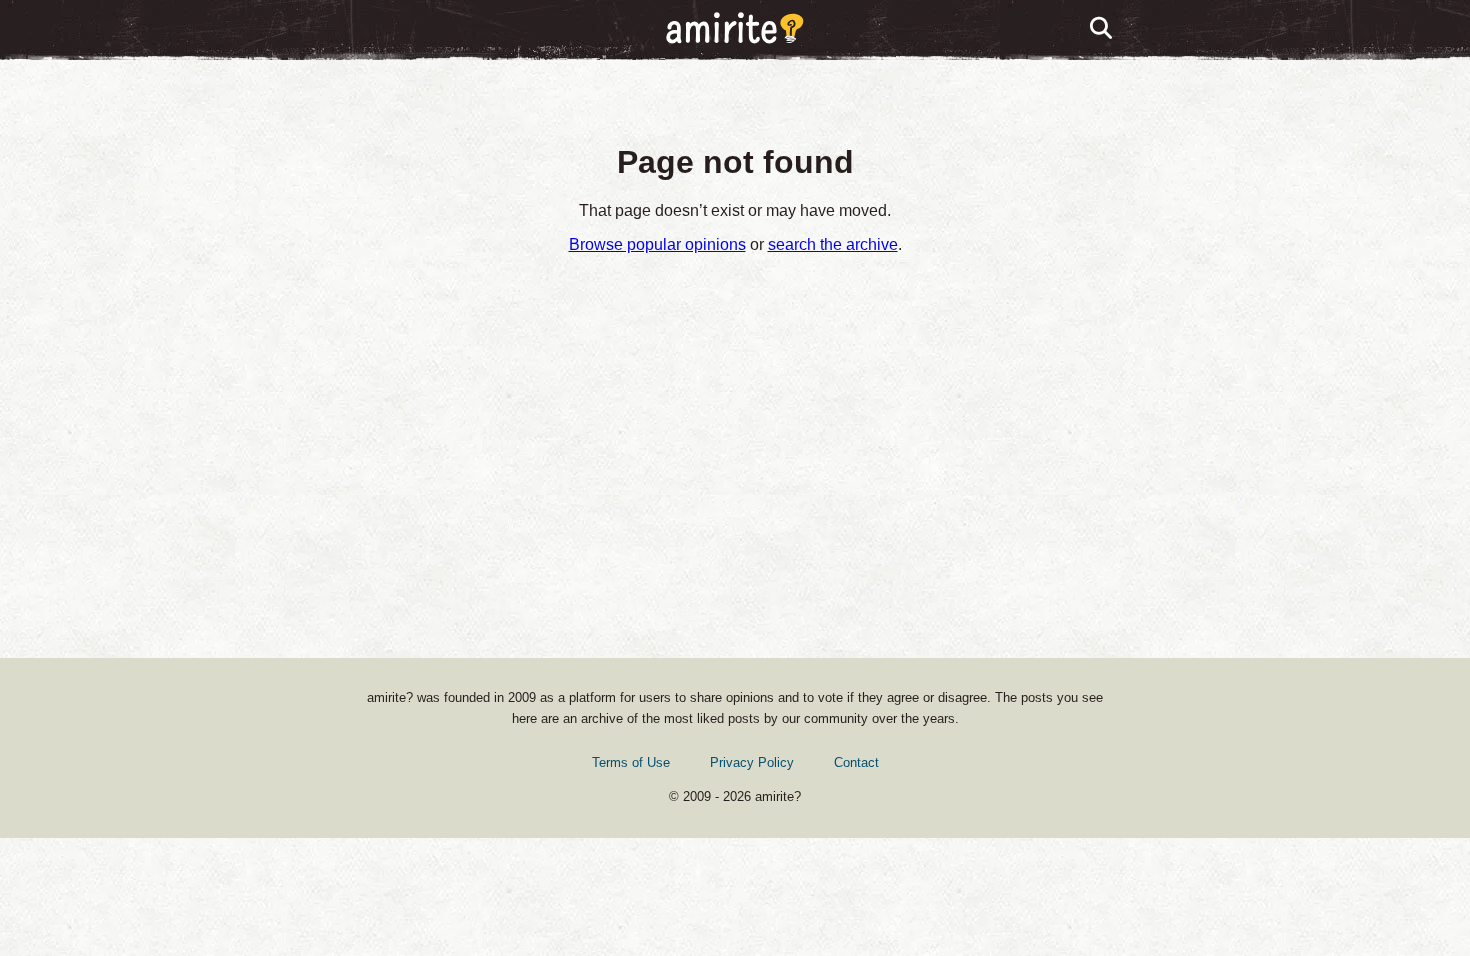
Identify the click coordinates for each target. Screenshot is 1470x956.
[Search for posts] (1102, 29)
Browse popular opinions (657, 244)
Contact (856, 762)
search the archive (833, 244)
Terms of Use (631, 762)
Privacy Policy (752, 762)
